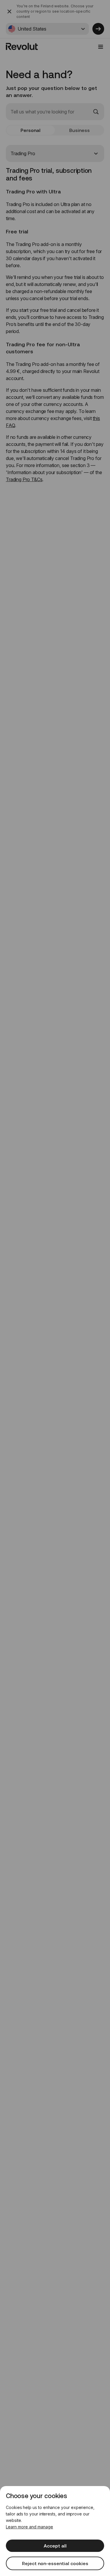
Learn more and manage (29, 2527)
